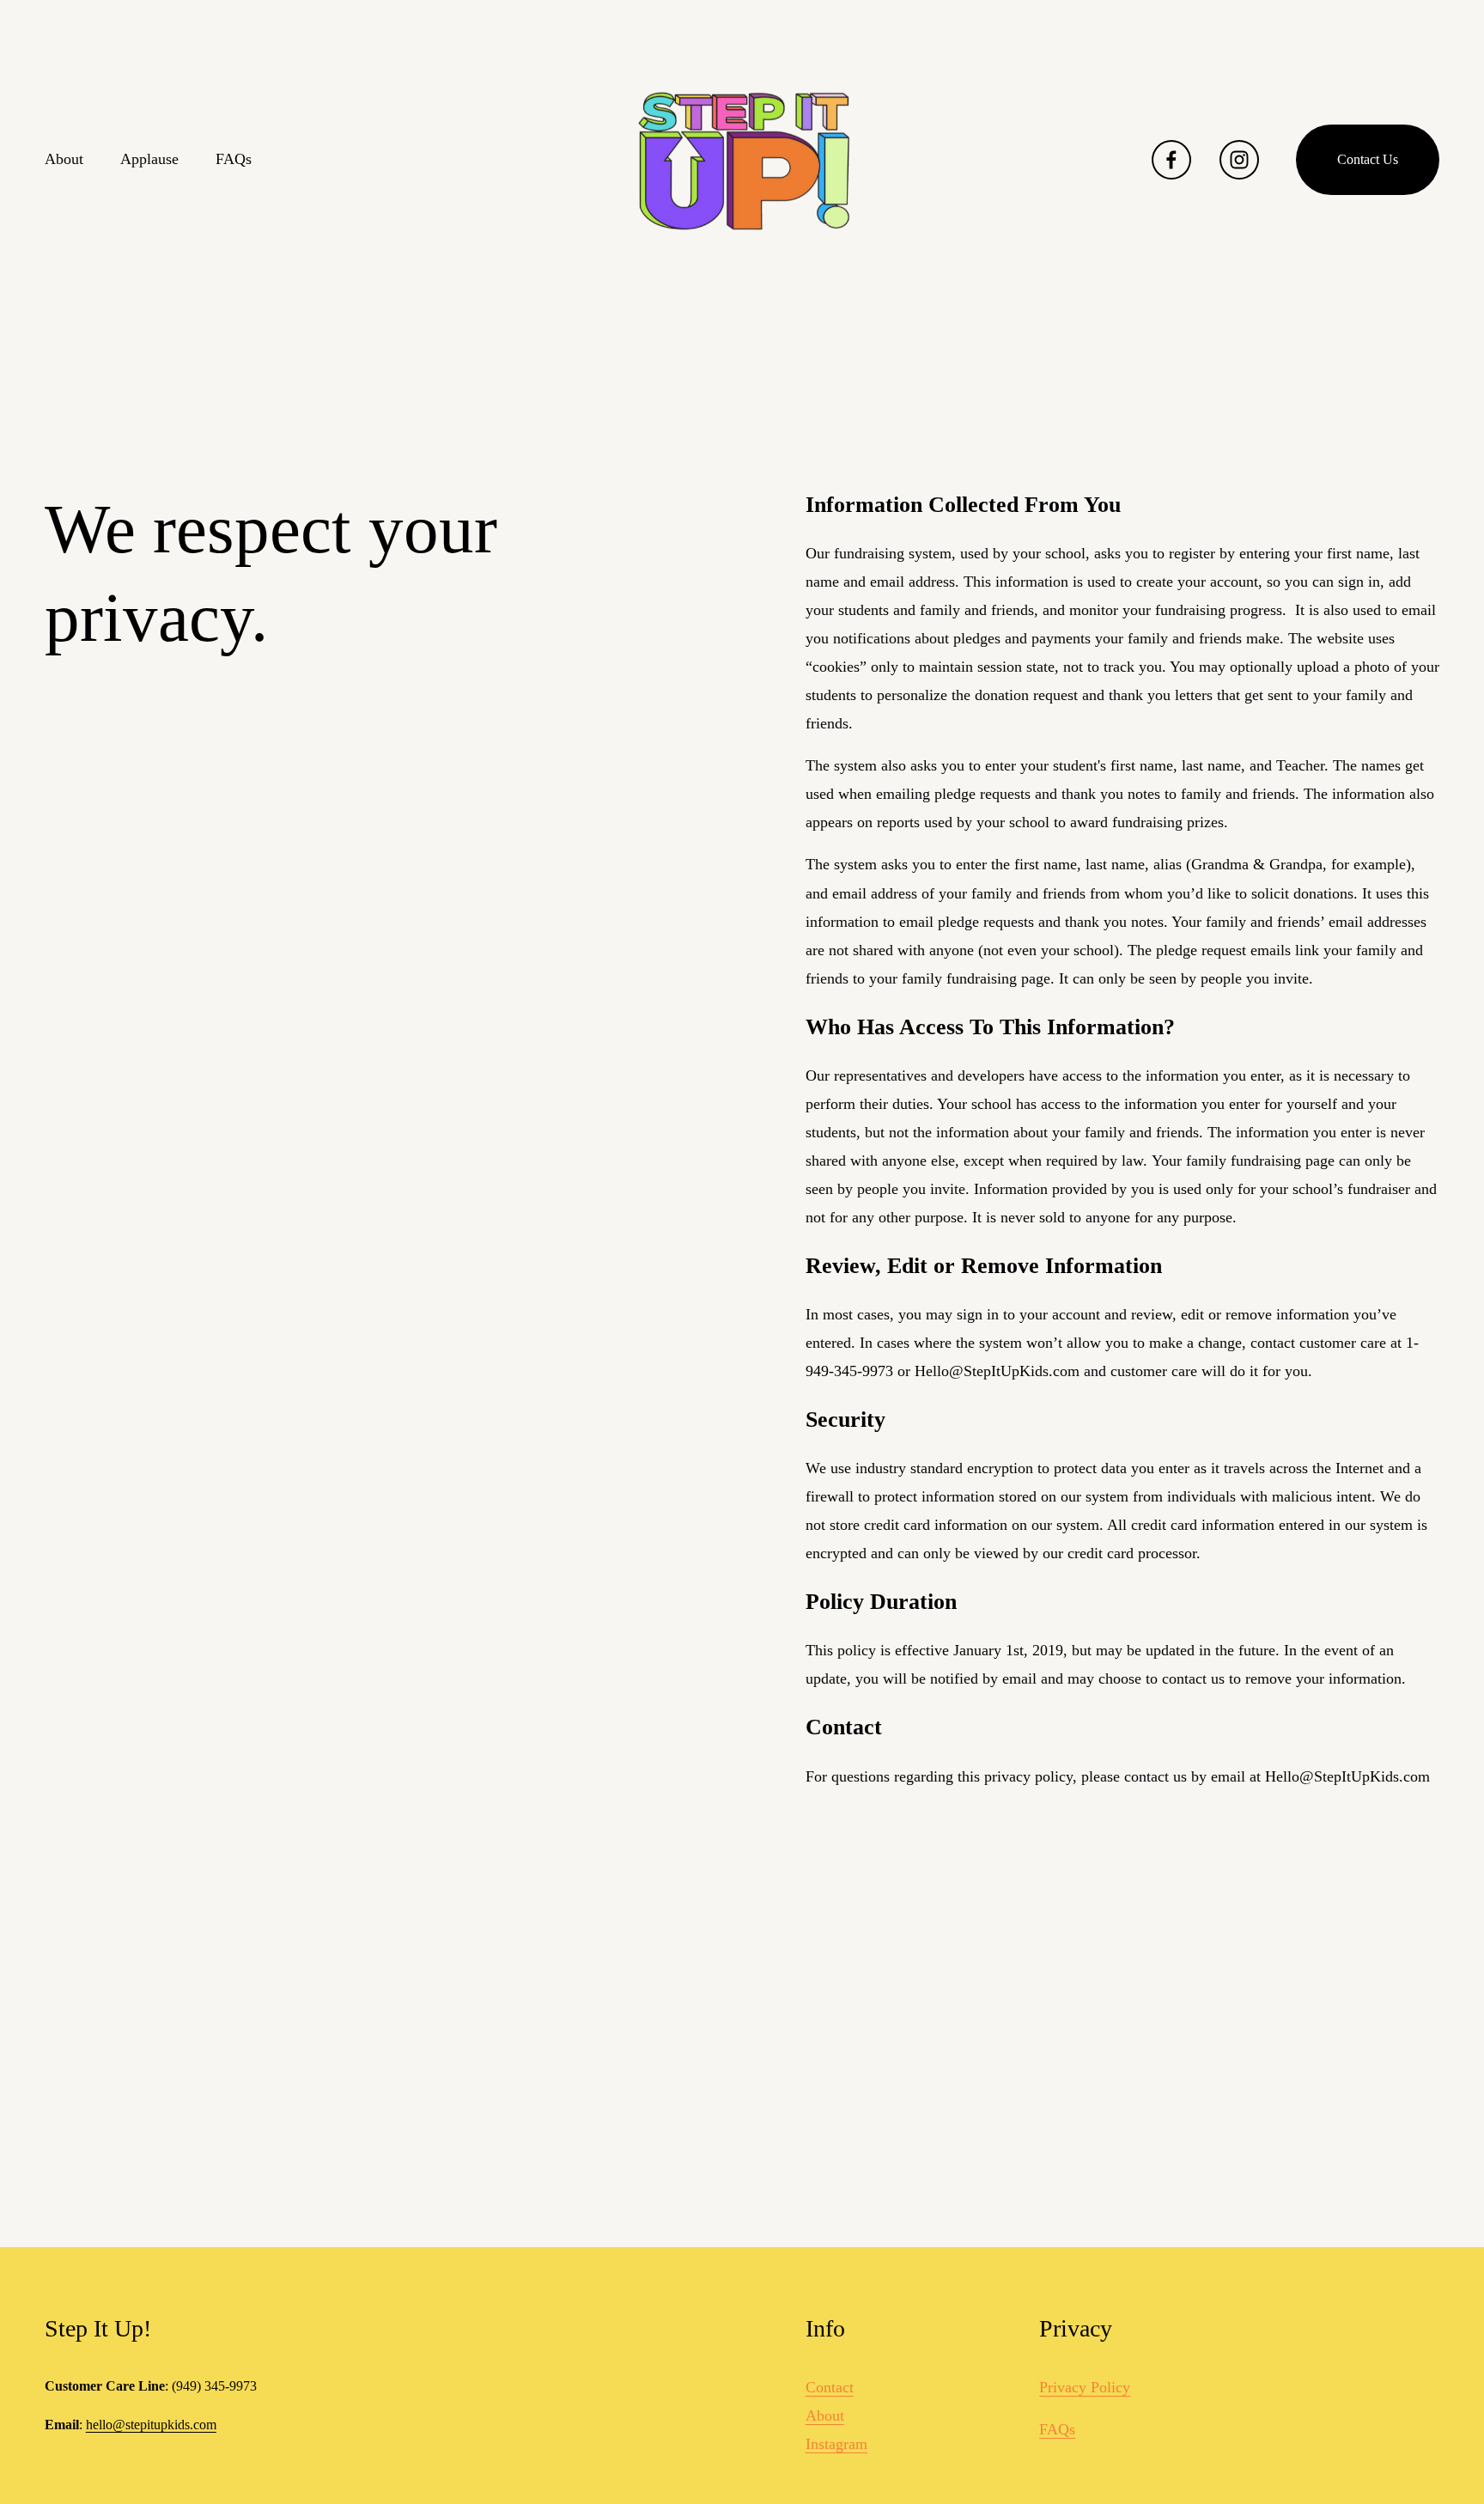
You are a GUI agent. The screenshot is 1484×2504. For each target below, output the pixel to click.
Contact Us (1368, 159)
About (64, 159)
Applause (149, 159)
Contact (830, 2387)
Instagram (836, 2444)
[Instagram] (1239, 160)
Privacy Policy (1085, 2387)
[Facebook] (1171, 160)
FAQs (234, 159)
